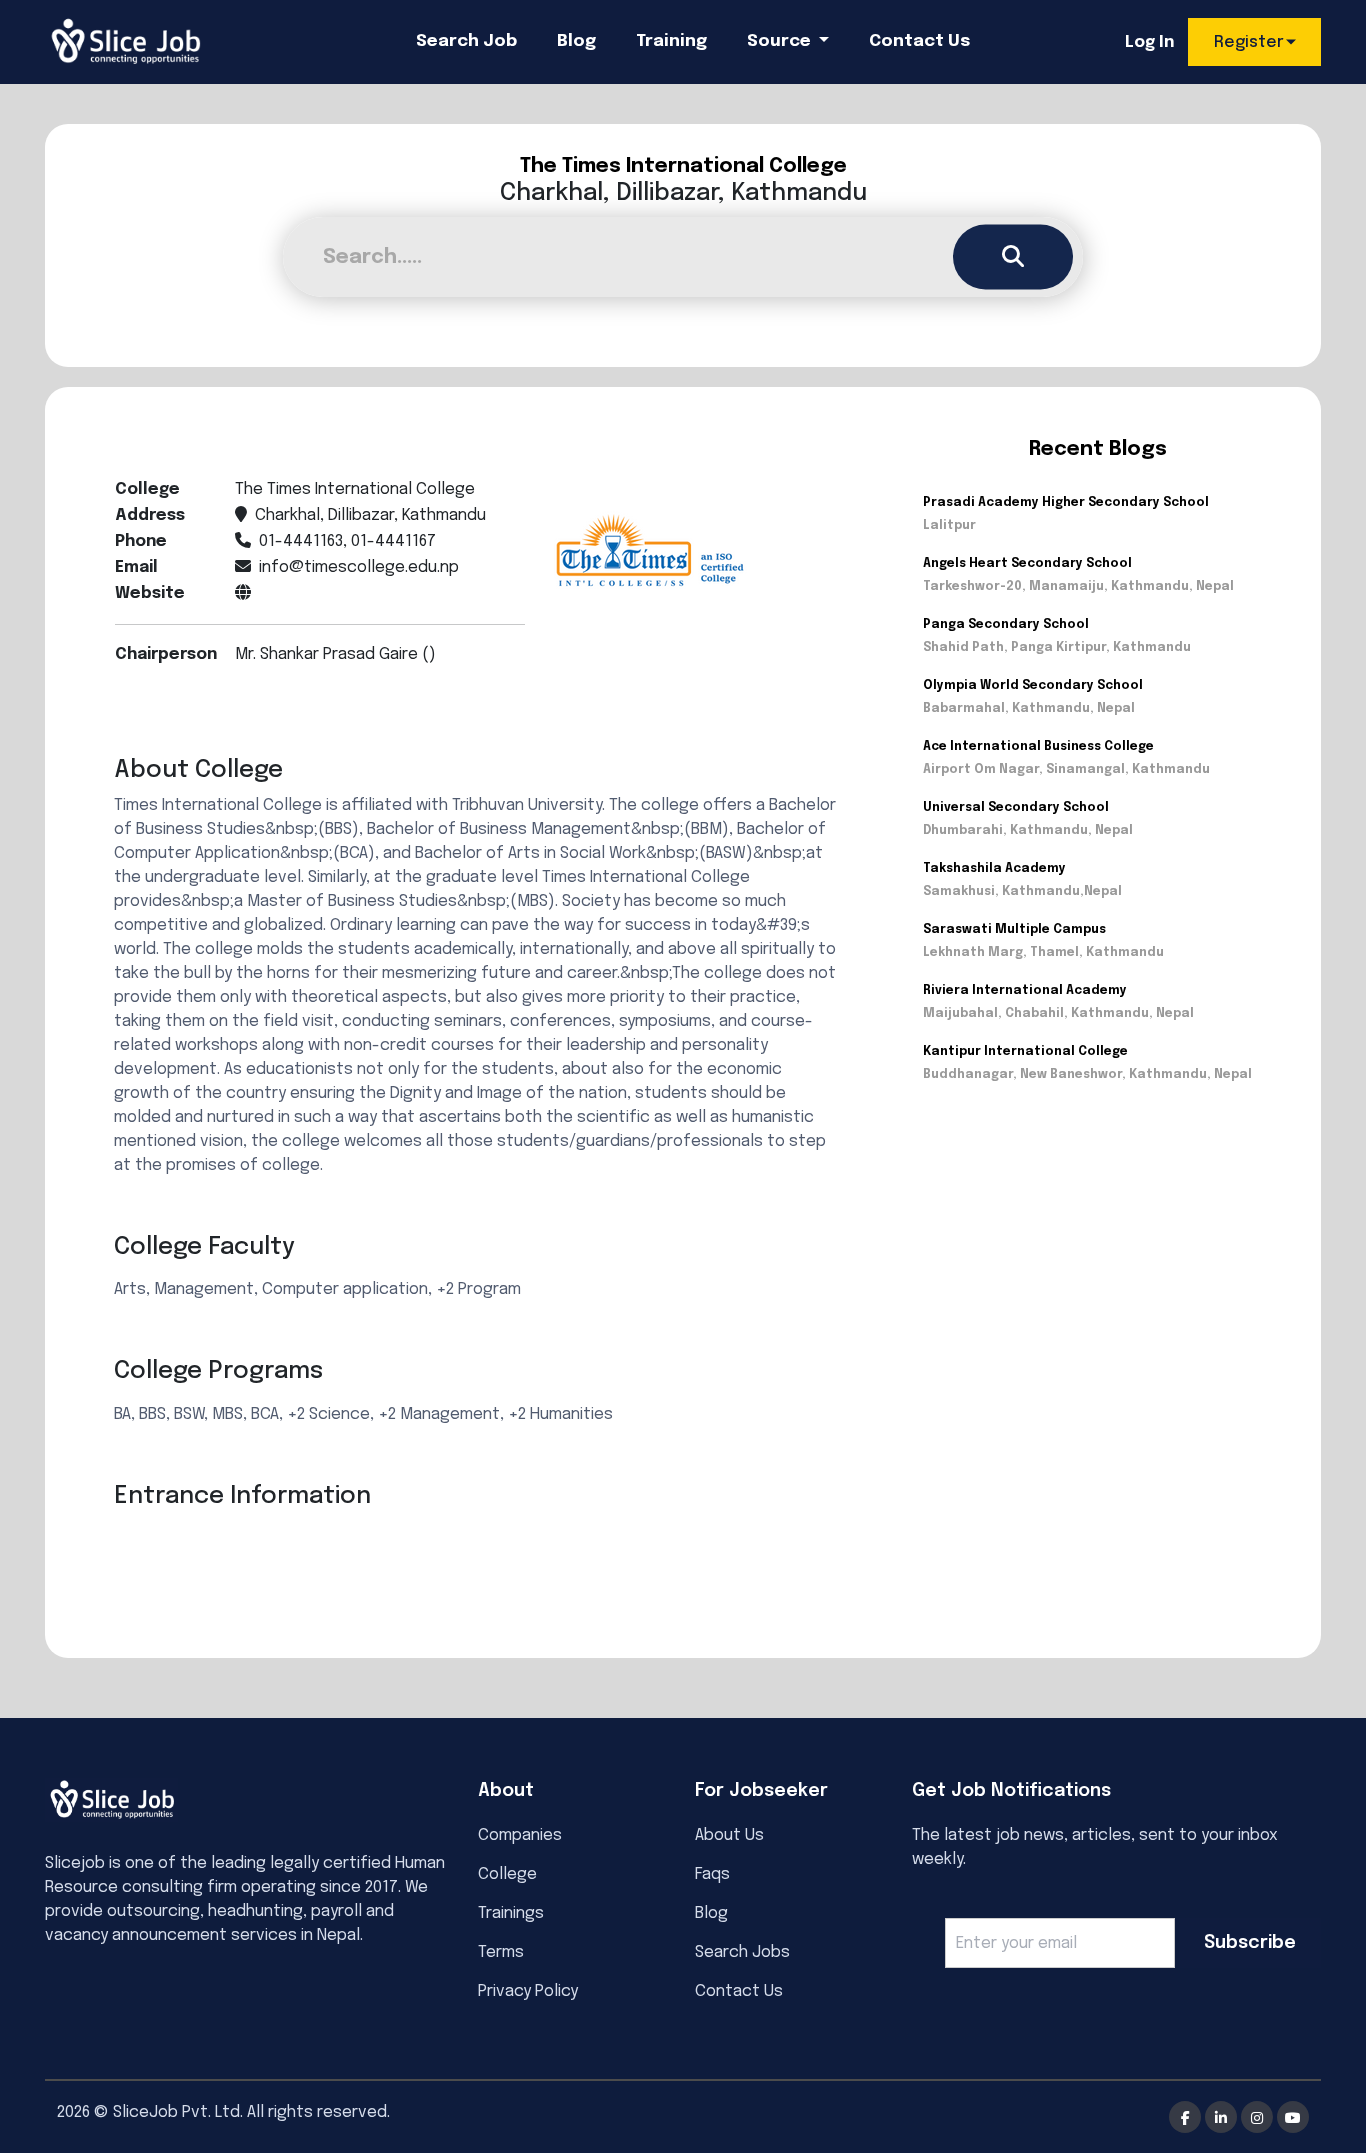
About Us (729, 1835)
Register (1249, 42)
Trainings (511, 1913)
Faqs (712, 1874)
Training (671, 41)
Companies (520, 1835)
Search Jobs (742, 1952)
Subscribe (1250, 1943)
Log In (1149, 42)
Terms (501, 1952)
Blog (576, 41)
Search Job (466, 41)
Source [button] (781, 41)
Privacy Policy (528, 1991)
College (507, 1874)
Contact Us (919, 41)
